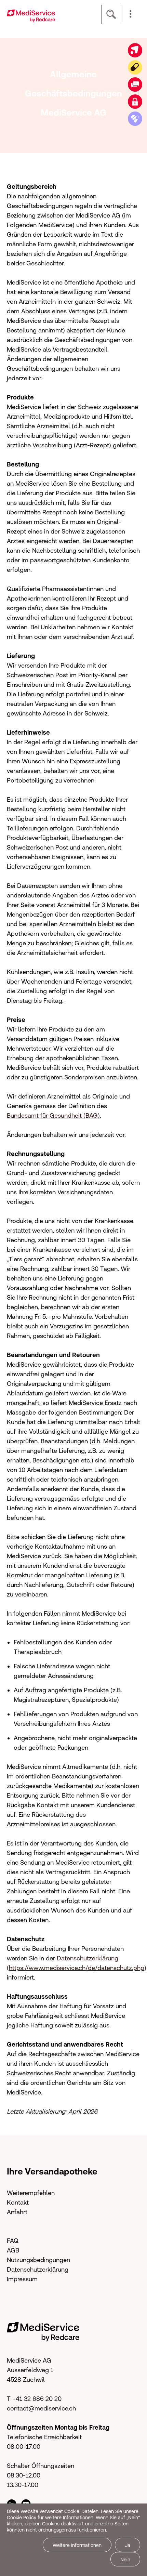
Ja (128, 2545)
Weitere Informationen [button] (77, 2545)
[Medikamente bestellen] (135, 119)
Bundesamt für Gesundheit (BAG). (54, 1115)
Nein (125, 2560)
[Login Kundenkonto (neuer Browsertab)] (135, 102)
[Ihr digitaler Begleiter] (135, 67)
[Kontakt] (135, 84)
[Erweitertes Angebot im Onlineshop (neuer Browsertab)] (135, 50)
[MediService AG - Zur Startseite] (31, 15)
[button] (131, 14)
